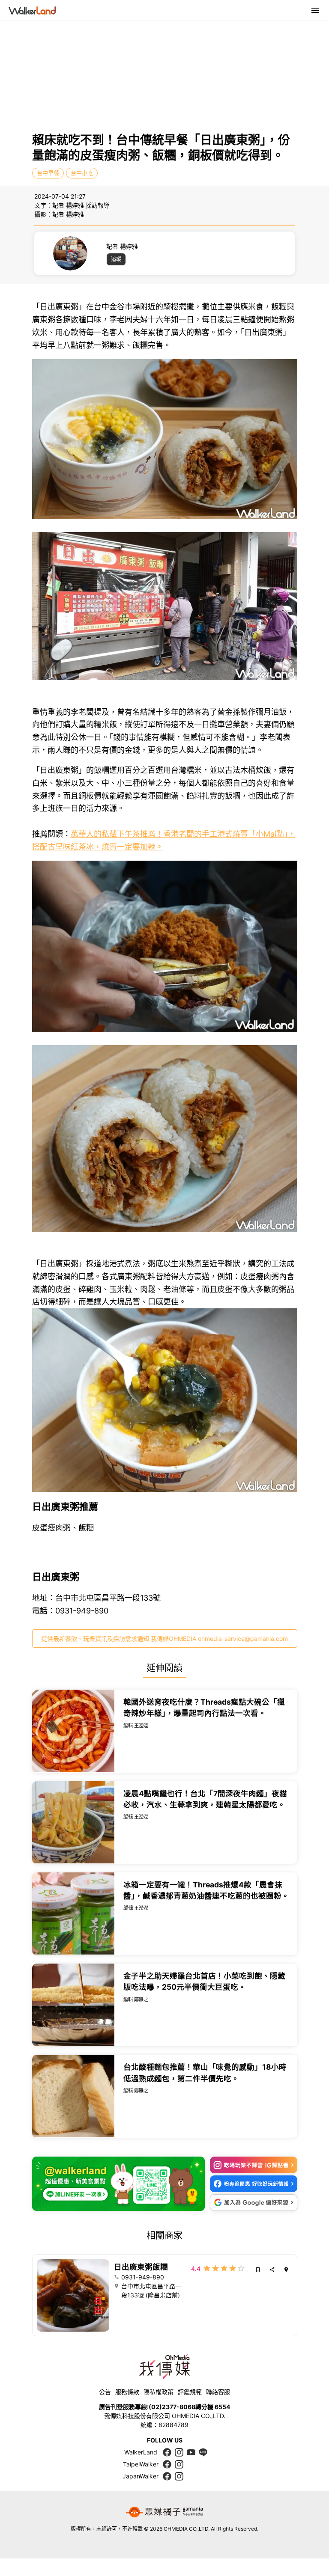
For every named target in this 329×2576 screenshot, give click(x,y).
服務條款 (127, 2392)
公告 (105, 2392)
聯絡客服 (218, 2392)
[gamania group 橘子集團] (164, 2512)
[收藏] (258, 2270)
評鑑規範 (190, 2392)
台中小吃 (82, 173)
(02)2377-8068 (172, 2407)
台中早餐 (48, 173)
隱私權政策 (159, 2392)
